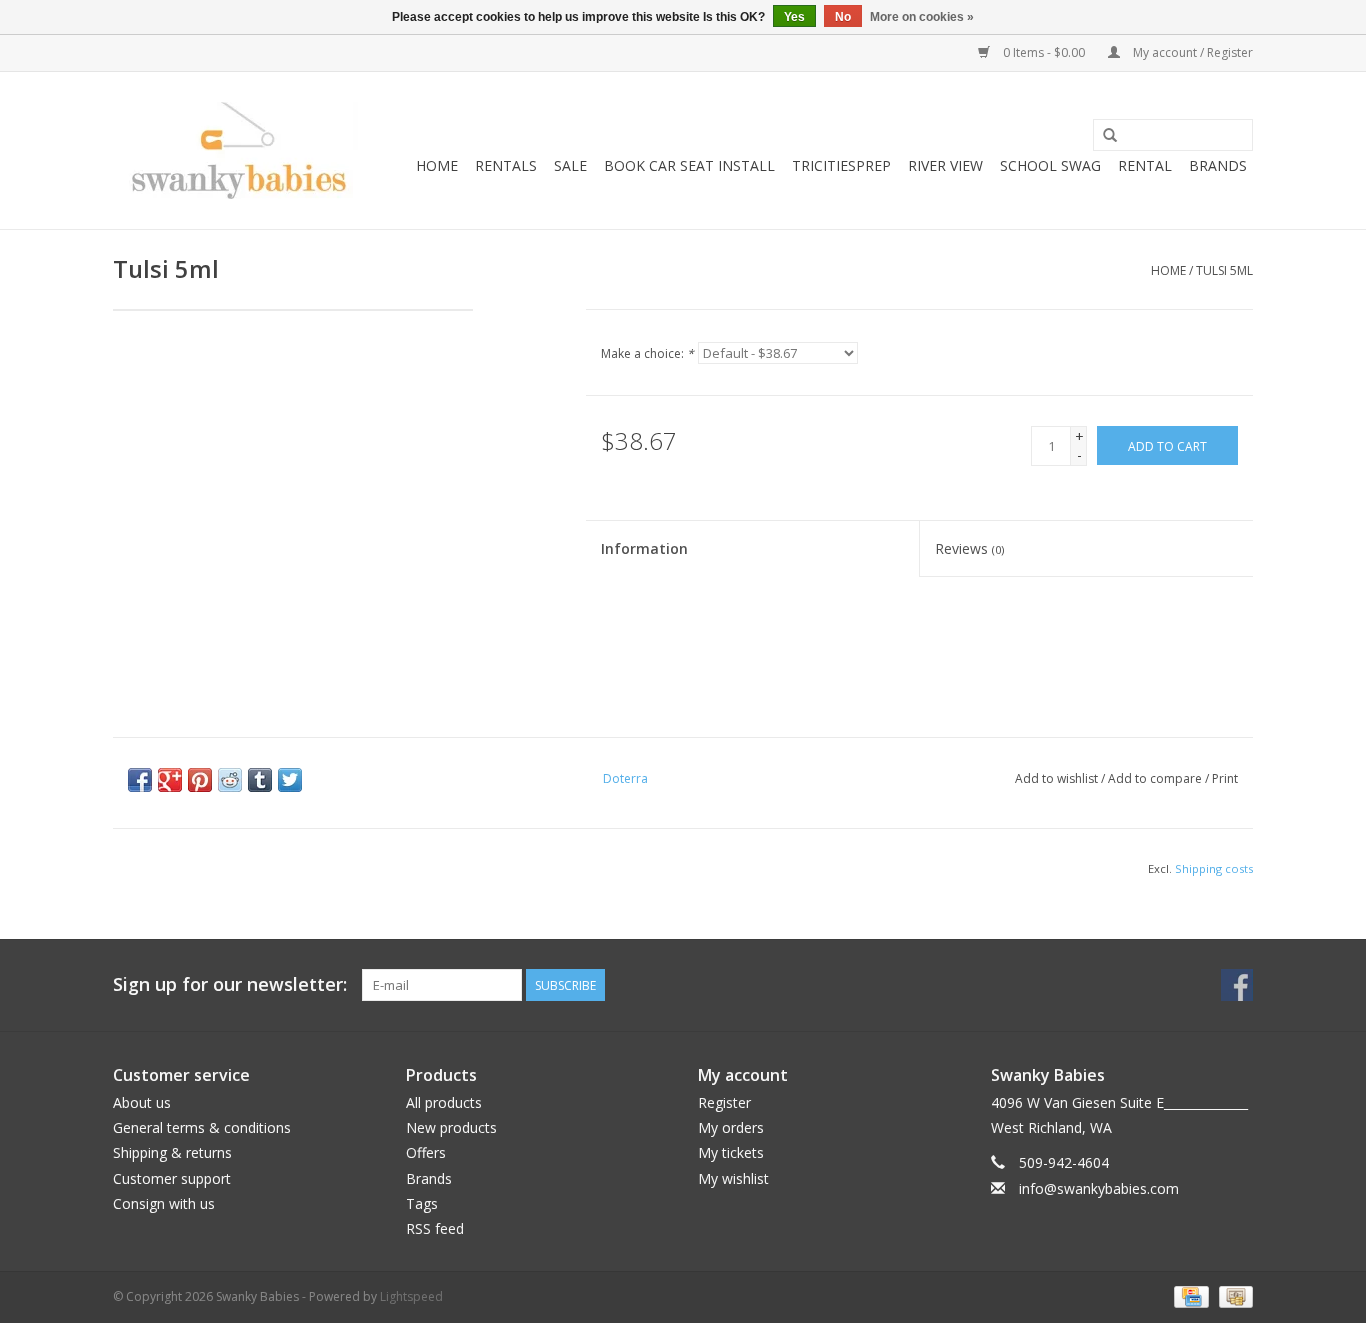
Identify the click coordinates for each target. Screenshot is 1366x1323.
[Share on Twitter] (290, 780)
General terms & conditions (202, 1127)
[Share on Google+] (170, 780)
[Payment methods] (1189, 1295)
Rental (1145, 165)
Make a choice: (647, 353)
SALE (570, 165)
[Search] (1110, 136)
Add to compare (1156, 778)
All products (444, 1102)
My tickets (731, 1152)
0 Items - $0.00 (1044, 52)
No (843, 17)
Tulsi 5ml (1224, 270)
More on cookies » (922, 17)
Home (437, 165)
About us (142, 1102)
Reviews (969, 548)
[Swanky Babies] (235, 150)
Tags (422, 1203)
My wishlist (733, 1178)
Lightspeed (411, 1296)
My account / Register (1191, 52)
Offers (426, 1152)
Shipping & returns (172, 1152)
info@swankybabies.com (1099, 1188)
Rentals (506, 165)
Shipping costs (1214, 868)
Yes (794, 17)
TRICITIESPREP (841, 165)
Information (644, 548)
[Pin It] (200, 780)
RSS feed (435, 1228)
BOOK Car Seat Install (689, 165)
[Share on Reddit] (230, 780)
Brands (1218, 165)
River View (945, 165)
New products (451, 1127)
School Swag (1050, 165)
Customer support (172, 1178)
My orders (731, 1127)
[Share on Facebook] (140, 780)
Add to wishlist (1056, 778)
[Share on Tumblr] (260, 780)
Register (724, 1102)
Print (1225, 778)
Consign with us (164, 1203)
